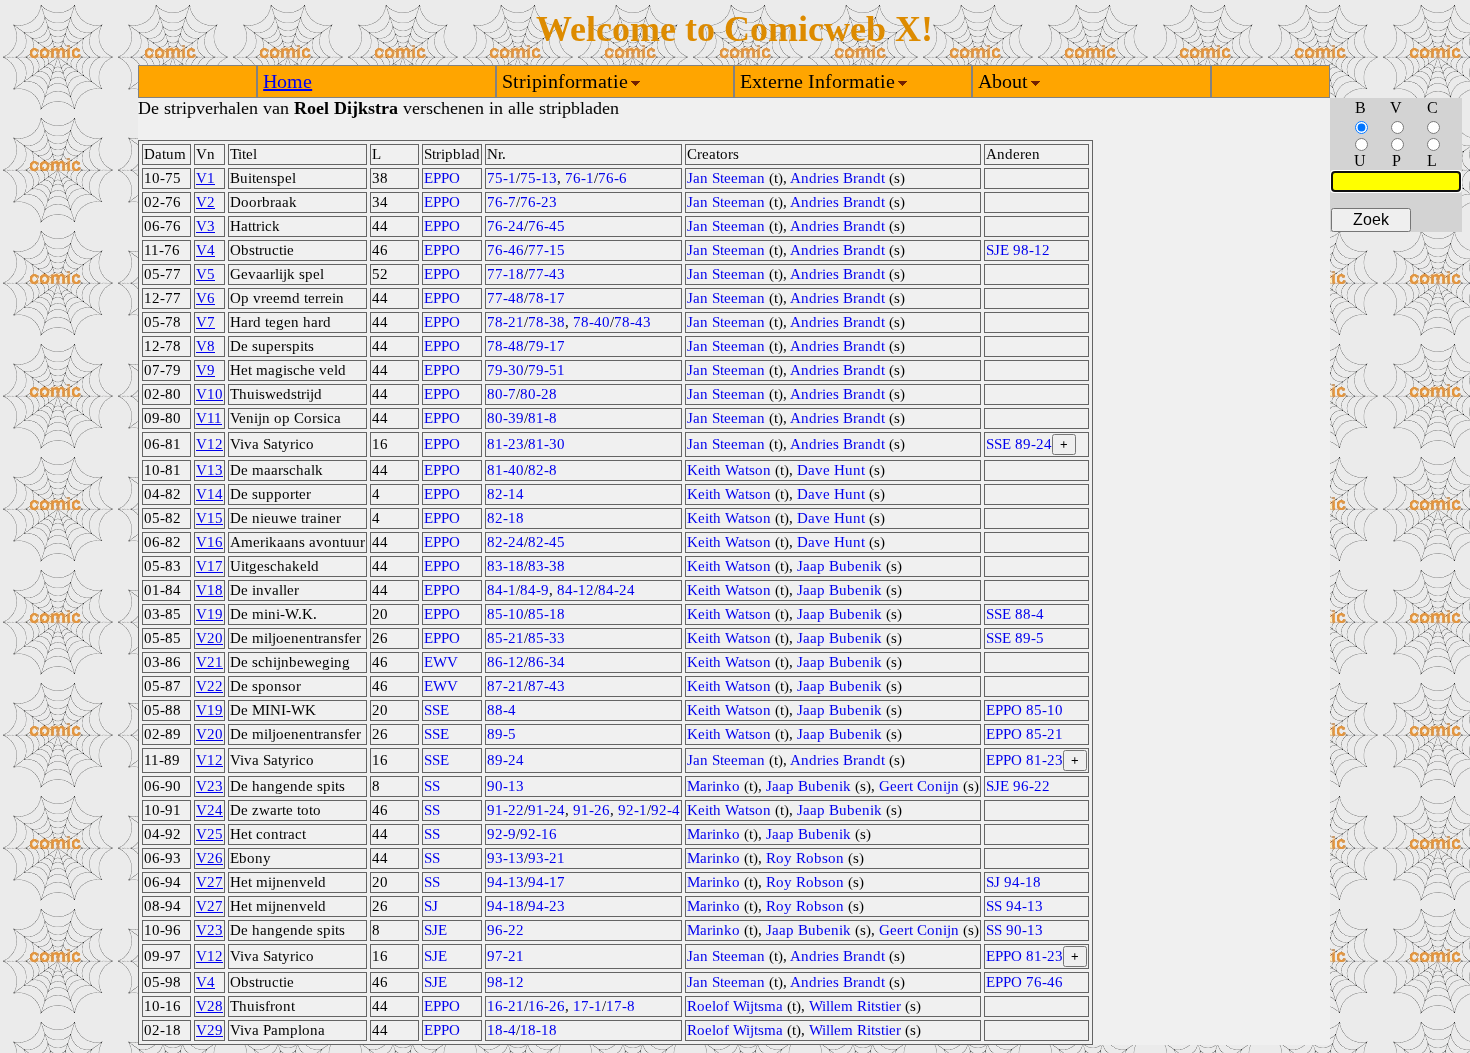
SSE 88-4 (1015, 614)
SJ (431, 906)
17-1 (587, 1006)
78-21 (505, 322)
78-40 (591, 322)
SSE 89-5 (1015, 638)
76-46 (505, 250)
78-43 (632, 322)
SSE (436, 710)
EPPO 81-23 (1024, 760)
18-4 (501, 1030)
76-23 (538, 202)
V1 (205, 178)
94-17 (546, 882)
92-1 (632, 810)
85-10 (505, 614)
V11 (209, 418)
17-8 (620, 1006)
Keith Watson (729, 470)
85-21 (505, 638)
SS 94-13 (1014, 906)
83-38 (546, 566)
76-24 (505, 226)
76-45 (546, 226)
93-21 (546, 858)
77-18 (505, 274)
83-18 (505, 566)
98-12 (505, 982)
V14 (209, 494)
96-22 (505, 930)
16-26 (546, 1006)
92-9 (501, 834)
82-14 (505, 494)
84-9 (534, 590)
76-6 (612, 178)
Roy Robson (805, 858)
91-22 (505, 810)
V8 (205, 346)
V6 (205, 298)
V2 (205, 202)
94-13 (505, 882)
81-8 (542, 418)
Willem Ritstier (855, 1006)
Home (287, 81)
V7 (205, 322)
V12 (209, 444)
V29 (209, 1030)
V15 (209, 518)
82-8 (542, 470)
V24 (209, 810)
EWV (441, 662)
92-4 (665, 810)
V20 (209, 638)
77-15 (546, 250)
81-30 (546, 444)
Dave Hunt (831, 470)
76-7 (501, 202)
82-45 (546, 542)
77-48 (505, 298)
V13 (209, 470)
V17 (209, 566)
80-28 (538, 394)
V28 (209, 1006)
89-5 (501, 734)
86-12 (505, 662)
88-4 (501, 710)
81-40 (505, 470)
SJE (435, 930)
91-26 (591, 810)
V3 (205, 226)
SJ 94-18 (1013, 882)
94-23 (546, 906)
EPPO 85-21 (1024, 734)
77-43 (546, 274)
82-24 (505, 542)
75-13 (538, 178)
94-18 (505, 906)
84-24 (616, 590)
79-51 (546, 370)
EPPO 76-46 (1024, 982)
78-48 (505, 346)
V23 (209, 786)
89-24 (505, 760)
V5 (205, 274)
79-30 (505, 370)
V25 (209, 834)
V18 (209, 590)
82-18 (505, 518)
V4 (205, 250)
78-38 (546, 322)
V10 (209, 394)
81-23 (505, 444)
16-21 (505, 1006)
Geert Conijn (919, 786)
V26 (209, 858)
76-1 (579, 178)
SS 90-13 (1014, 930)
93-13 (505, 858)
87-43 (546, 686)
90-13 (505, 786)
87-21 (505, 686)
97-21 (505, 956)
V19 (209, 614)
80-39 (505, 418)
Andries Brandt (837, 178)
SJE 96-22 (1018, 786)
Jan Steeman (726, 178)
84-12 (575, 590)
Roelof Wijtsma (735, 1006)
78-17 (546, 298)
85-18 (546, 614)
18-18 (538, 1030)
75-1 (501, 178)
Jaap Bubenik (839, 566)
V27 (209, 882)
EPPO (442, 178)
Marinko (713, 786)
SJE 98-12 (1018, 250)
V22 (209, 686)
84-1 (501, 590)
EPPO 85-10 (1024, 710)
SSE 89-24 (1019, 444)
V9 (205, 370)
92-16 (538, 834)
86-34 (546, 662)
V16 (209, 542)
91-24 (546, 810)
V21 (209, 662)
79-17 (546, 346)
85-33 (546, 638)
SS (432, 786)
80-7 (501, 394)
